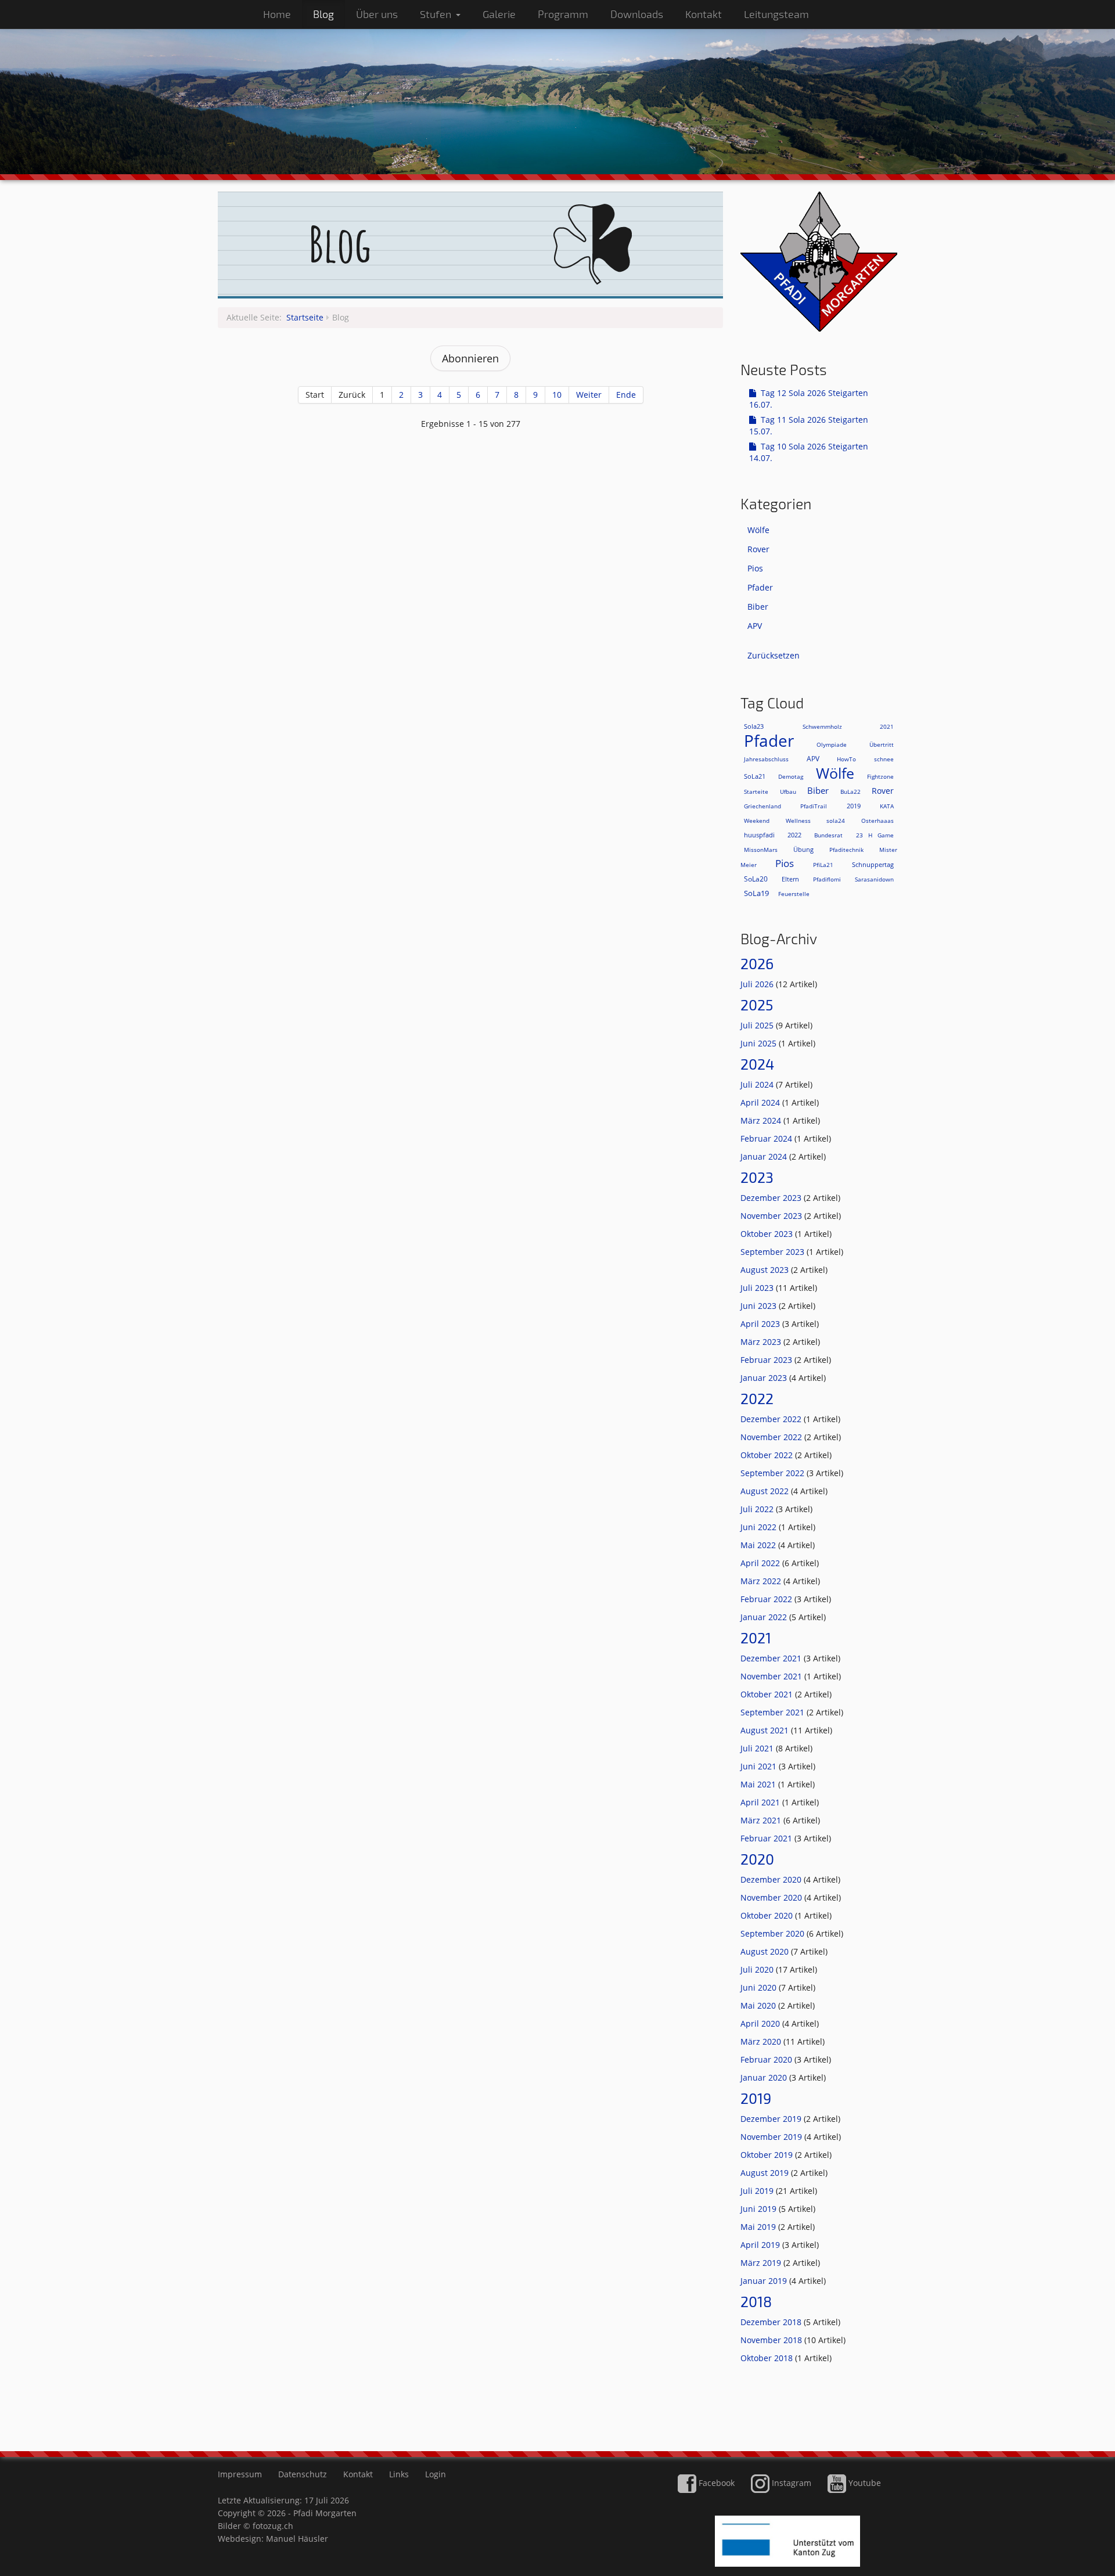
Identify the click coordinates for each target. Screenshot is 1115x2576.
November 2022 (772, 1437)
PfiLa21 (823, 865)
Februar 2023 (767, 1360)
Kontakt (704, 14)
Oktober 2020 (768, 1915)
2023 (757, 1177)
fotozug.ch (273, 2526)
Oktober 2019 (768, 2155)
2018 (756, 2301)
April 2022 (761, 1563)
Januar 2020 (765, 2077)
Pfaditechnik (846, 850)
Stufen (436, 14)
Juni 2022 (760, 1527)
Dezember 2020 (772, 1879)
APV (755, 626)
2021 (887, 726)
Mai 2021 (759, 1784)
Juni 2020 (760, 1987)
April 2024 (761, 1102)
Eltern (790, 879)
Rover (758, 549)
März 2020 (762, 2041)
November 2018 (772, 2340)
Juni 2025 (760, 1043)
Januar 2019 (765, 2281)
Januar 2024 (765, 1156)
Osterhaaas (877, 821)
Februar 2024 (767, 1138)
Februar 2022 (767, 1599)
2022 (794, 835)
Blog (323, 14)
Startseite (305, 317)
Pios (755, 568)
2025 (757, 1005)
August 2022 (766, 1491)
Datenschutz (303, 2474)
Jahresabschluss (766, 759)
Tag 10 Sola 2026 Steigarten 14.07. (809, 452)
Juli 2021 (758, 1748)
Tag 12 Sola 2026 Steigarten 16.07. (809, 399)
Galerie (499, 14)
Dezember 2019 (772, 2119)
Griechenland (762, 806)
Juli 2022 (758, 1509)
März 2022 (762, 1581)
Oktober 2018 (768, 2358)
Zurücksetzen (774, 655)
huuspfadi (759, 835)
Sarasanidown (874, 879)
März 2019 (762, 2263)
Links (399, 2474)
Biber (758, 607)
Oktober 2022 (768, 1455)
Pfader (760, 587)
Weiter (589, 395)
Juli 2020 (758, 1969)
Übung (803, 849)
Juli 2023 (758, 1288)
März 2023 (762, 1342)
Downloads (637, 14)
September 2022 (774, 1473)
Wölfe (758, 530)
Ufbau (788, 791)
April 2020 (761, 2023)
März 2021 (762, 1820)
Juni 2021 (760, 1766)
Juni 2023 (760, 1306)
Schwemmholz (838, 726)
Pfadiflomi (827, 879)
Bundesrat (828, 835)
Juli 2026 (758, 984)
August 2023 (766, 1270)
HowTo (846, 759)
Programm (563, 14)
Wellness (798, 821)
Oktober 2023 (768, 1234)
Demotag (791, 776)
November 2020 (772, 1897)
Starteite (756, 791)
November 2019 (772, 2137)
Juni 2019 (760, 2209)
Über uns (377, 14)
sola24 (836, 821)
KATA (887, 806)
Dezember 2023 (772, 1198)
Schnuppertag (873, 864)
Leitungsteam (776, 14)
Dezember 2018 (772, 2322)
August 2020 (766, 1951)
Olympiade (832, 744)
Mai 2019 (759, 2227)
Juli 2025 (758, 1025)
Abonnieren (470, 358)
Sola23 (754, 726)
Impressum (240, 2474)
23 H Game (875, 835)
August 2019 (766, 2173)
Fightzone (880, 776)
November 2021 (772, 1676)
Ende (626, 395)
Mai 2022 (759, 1545)
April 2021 (761, 1802)
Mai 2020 (759, 2005)
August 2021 (766, 1730)
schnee (884, 759)
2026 (757, 963)
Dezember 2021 (772, 1658)
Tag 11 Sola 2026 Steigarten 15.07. (809, 425)
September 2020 (774, 1933)
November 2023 (772, 1216)
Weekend (757, 821)
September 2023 (774, 1252)
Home (277, 14)
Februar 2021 (767, 1838)
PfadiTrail (814, 806)
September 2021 (774, 1712)
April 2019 (761, 2245)
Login (436, 2474)
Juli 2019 (758, 2191)
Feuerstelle (794, 894)
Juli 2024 (758, 1084)
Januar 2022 (765, 1617)
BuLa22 (850, 791)
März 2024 (762, 1120)
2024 (757, 1064)
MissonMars (761, 850)
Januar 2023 (765, 1378)
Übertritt (882, 744)
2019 (854, 806)
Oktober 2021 (768, 1694)
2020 (757, 1859)
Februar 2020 (767, 2059)
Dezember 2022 (772, 1419)
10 (557, 395)
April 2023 (761, 1324)
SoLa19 (756, 893)
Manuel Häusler (297, 2539)
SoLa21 (755, 776)
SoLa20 (756, 879)
